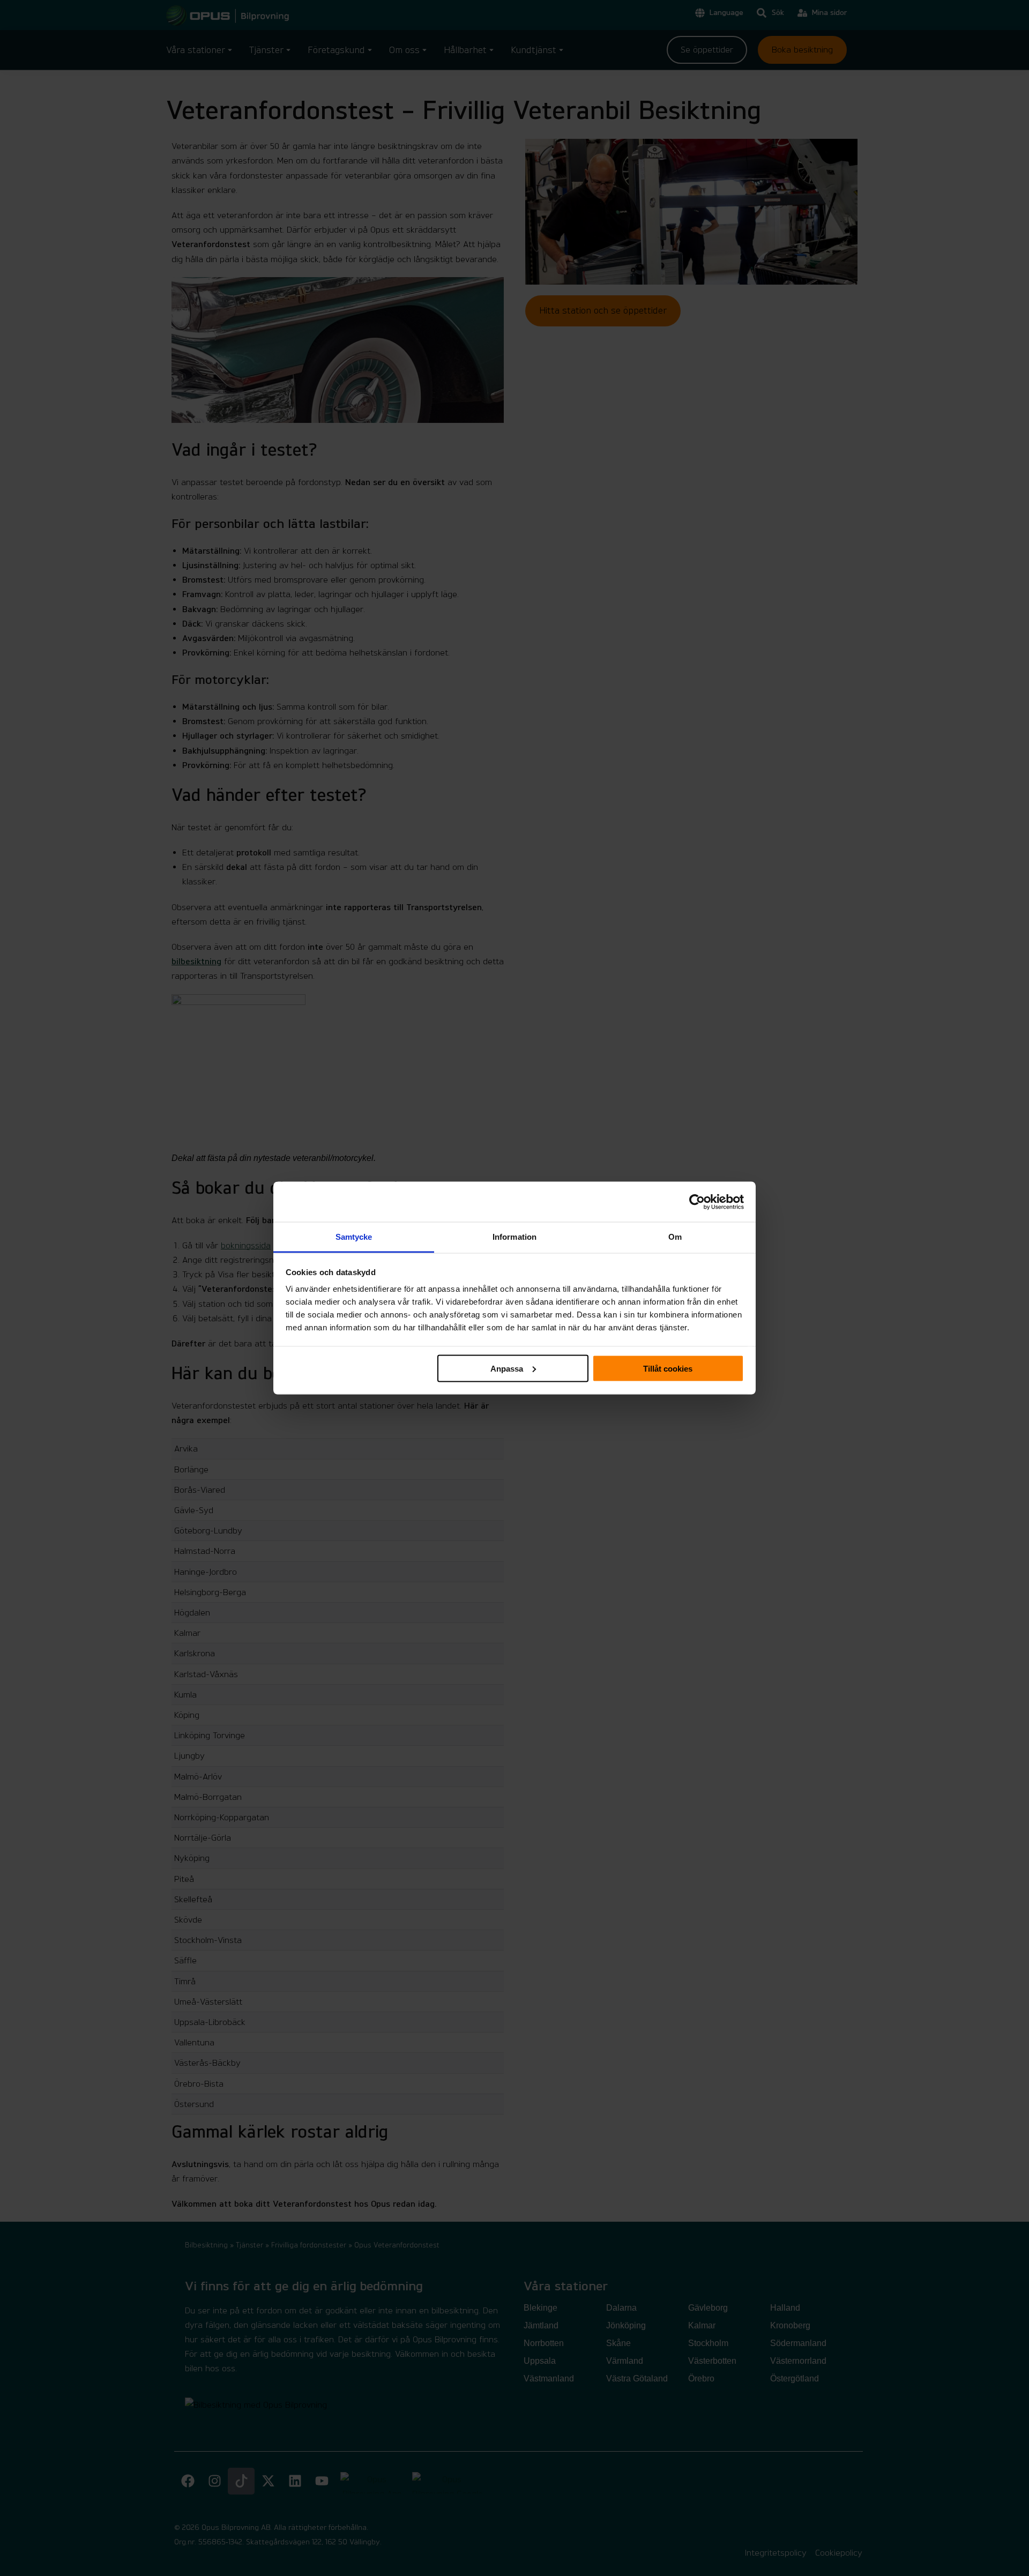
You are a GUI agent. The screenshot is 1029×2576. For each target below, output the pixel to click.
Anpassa (507, 1368)
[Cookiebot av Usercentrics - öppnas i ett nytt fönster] (697, 1202)
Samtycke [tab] (354, 1237)
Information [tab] (514, 1237)
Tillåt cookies (668, 1368)
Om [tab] (675, 1237)
